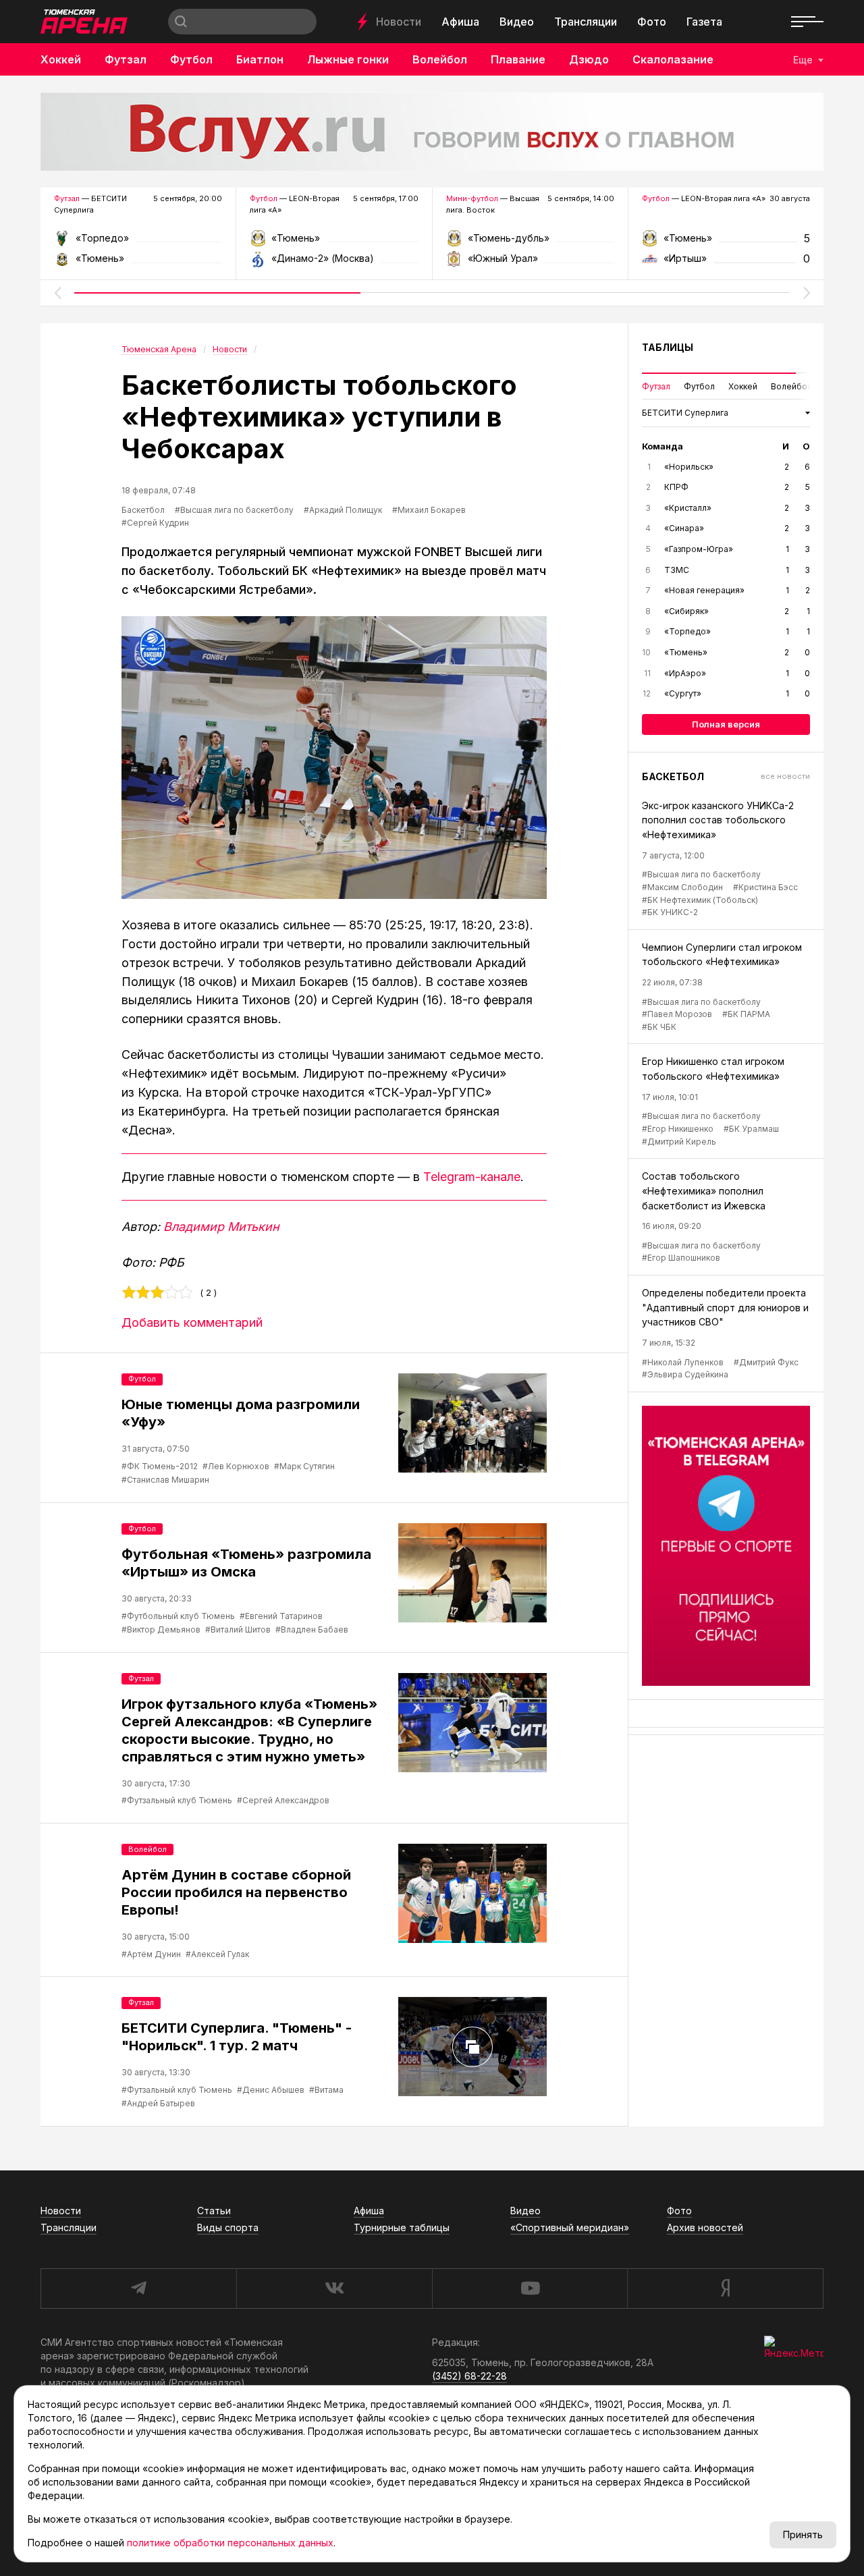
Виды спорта (228, 2227)
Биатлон (260, 59)
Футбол (191, 59)
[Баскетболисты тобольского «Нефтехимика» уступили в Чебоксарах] (334, 758)
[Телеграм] (726, 1546)
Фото (652, 22)
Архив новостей (705, 2227)
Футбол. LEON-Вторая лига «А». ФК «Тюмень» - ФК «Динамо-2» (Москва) (334, 243)
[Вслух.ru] (432, 132)
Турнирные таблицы (402, 2227)
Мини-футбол (472, 198)
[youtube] (530, 2289)
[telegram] (138, 2289)
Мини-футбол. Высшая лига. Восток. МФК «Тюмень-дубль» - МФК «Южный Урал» (530, 243)
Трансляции (586, 22)
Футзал (126, 59)
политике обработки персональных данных (230, 2543)
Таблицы (668, 347)
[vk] (334, 2289)
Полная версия (726, 724)
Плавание (518, 59)
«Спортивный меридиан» (570, 2227)
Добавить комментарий (192, 1322)
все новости (785, 776)
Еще (803, 60)
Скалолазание (673, 59)
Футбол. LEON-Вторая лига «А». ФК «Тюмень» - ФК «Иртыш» (726, 243)
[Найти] (181, 22)
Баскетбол (143, 510)
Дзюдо (589, 59)
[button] (57, 293)
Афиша (460, 22)
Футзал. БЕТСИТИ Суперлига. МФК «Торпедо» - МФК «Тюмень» (138, 243)
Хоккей (61, 59)
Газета (704, 22)
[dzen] (725, 2289)
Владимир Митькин (221, 1227)
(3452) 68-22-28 (469, 2376)
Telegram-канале (472, 1177)
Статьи (214, 2211)
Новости (399, 22)
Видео (517, 22)
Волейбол (440, 59)
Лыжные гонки (348, 59)
